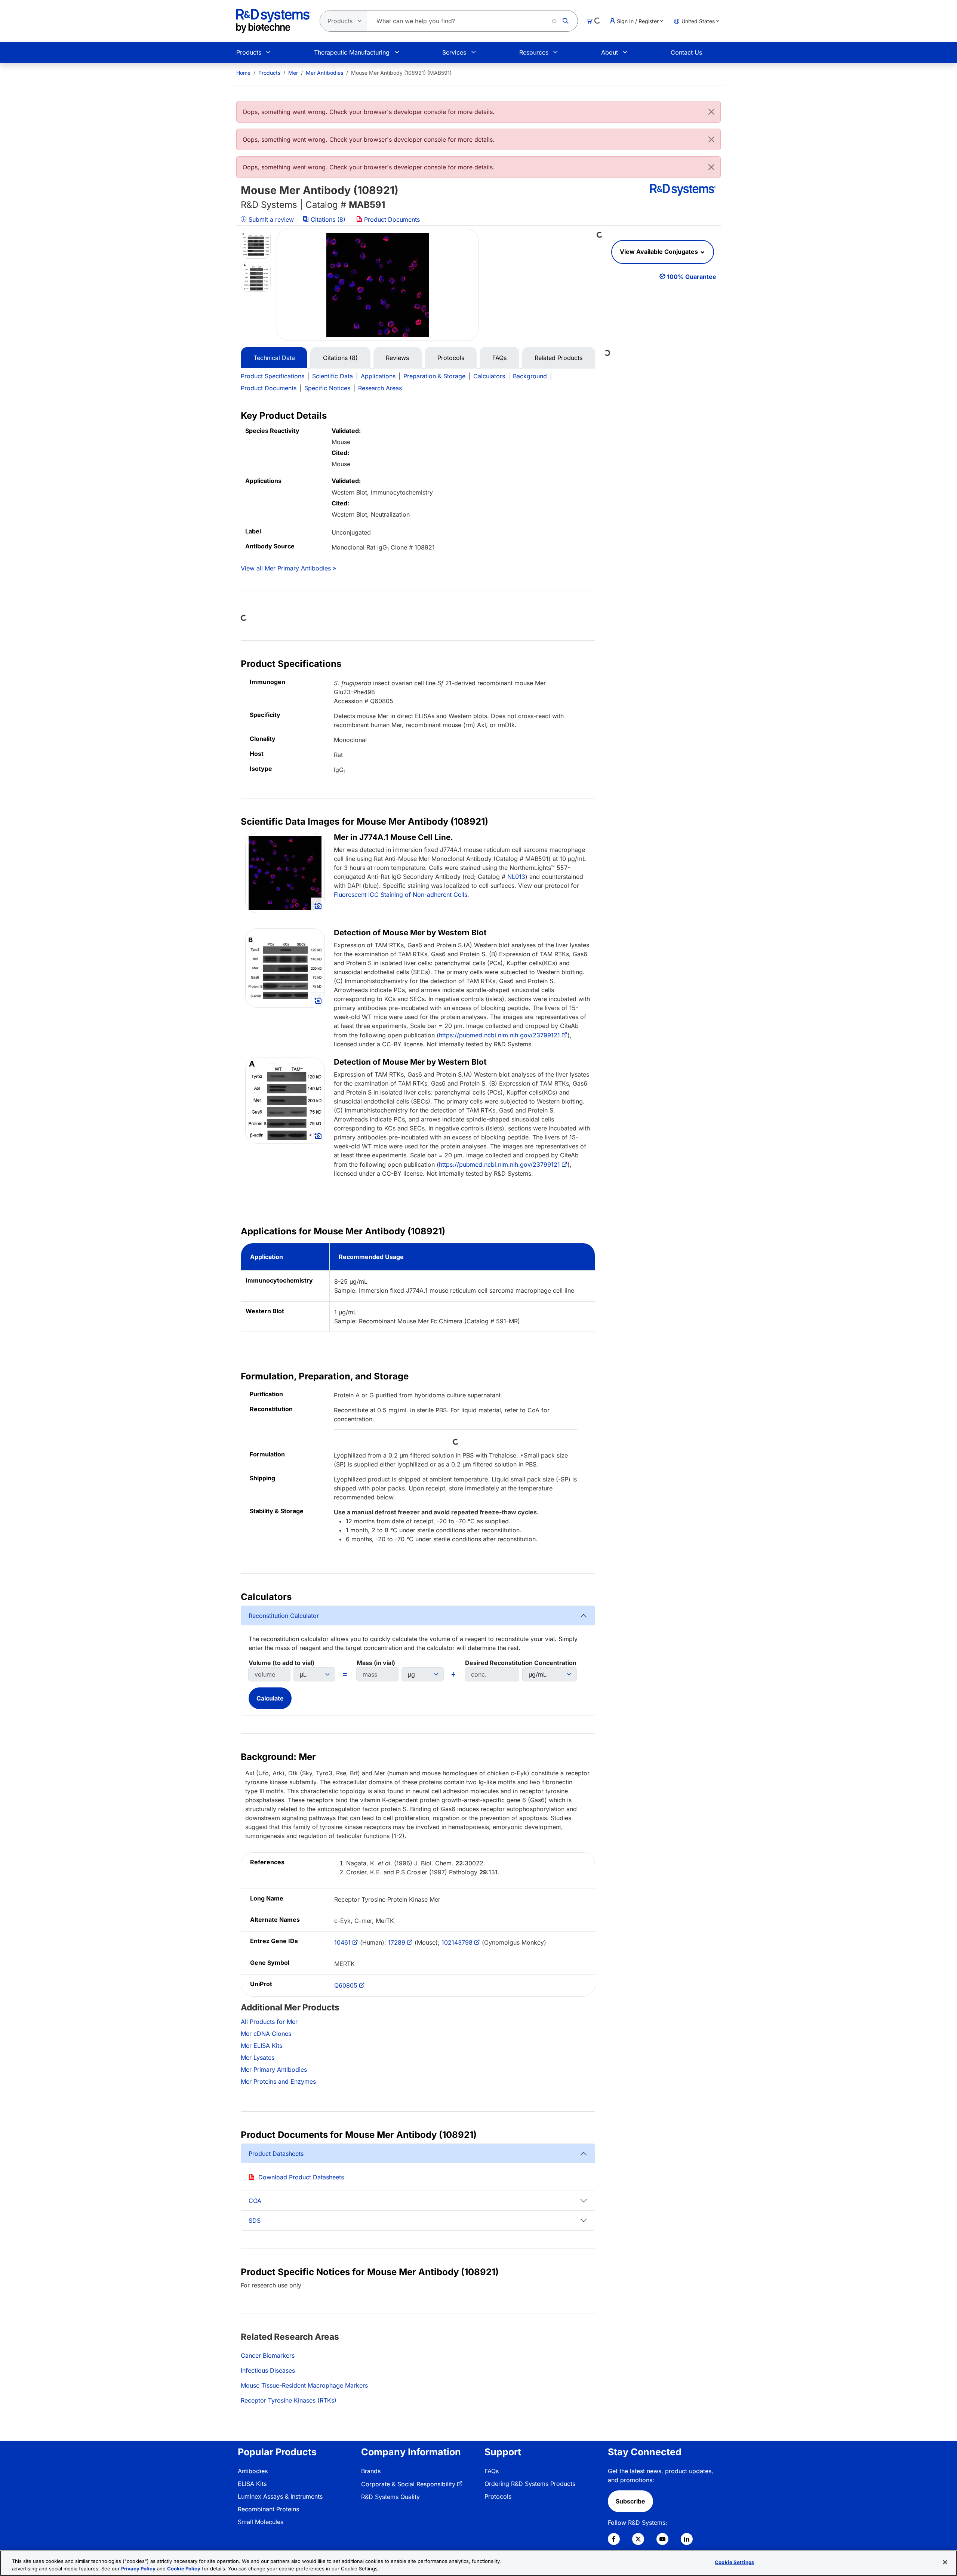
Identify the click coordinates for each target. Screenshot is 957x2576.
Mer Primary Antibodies (274, 2069)
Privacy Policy (138, 2568)
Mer (293, 73)
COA (255, 2201)
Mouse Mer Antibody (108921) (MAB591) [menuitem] (401, 73)
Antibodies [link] (253, 2471)
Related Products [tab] (558, 358)
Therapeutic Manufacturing (352, 52)
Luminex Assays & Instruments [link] (280, 2496)
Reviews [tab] (397, 358)
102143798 (457, 1942)
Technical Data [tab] (274, 358)
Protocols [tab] (451, 358)
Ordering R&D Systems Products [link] (530, 2484)
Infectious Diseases (268, 2370)
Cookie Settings (734, 2562)
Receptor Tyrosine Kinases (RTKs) (289, 2400)
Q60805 (346, 1985)
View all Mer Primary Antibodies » (288, 568)
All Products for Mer (269, 2022)
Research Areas (380, 388)
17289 (397, 1942)
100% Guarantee (692, 277)
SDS (255, 2220)
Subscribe (630, 2501)
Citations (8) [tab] (340, 358)
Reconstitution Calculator (284, 1616)
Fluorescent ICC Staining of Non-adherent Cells (401, 895)
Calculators (489, 376)
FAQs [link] (492, 2471)
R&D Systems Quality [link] (390, 2497)
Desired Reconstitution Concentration (521, 1663)
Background (530, 376)
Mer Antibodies (324, 73)
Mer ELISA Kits (261, 2046)
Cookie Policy (184, 2568)
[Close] (711, 112)
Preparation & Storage (434, 376)
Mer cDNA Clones (266, 2034)
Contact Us (686, 52)
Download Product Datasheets (301, 2177)
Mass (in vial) (376, 1663)
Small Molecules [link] (261, 2522)
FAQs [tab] (499, 358)
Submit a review (270, 219)
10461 (342, 1942)
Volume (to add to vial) (281, 1663)
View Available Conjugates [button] (660, 252)
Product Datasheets (276, 2154)
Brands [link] (371, 2471)
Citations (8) (328, 219)
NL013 (516, 877)
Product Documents (391, 219)
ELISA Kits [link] (252, 2484)
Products (249, 52)
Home (243, 73)
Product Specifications (273, 376)
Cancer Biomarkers (268, 2355)
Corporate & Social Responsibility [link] (408, 2484)
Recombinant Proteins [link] (268, 2509)
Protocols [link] (498, 2496)
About (610, 52)
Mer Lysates (258, 2058)
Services (454, 52)
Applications (378, 376)
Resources (534, 52)
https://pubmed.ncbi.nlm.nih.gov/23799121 (499, 1035)
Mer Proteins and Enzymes (278, 2081)
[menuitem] (243, 73)
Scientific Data (333, 376)
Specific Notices (327, 388)
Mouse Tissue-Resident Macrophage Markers (304, 2385)
